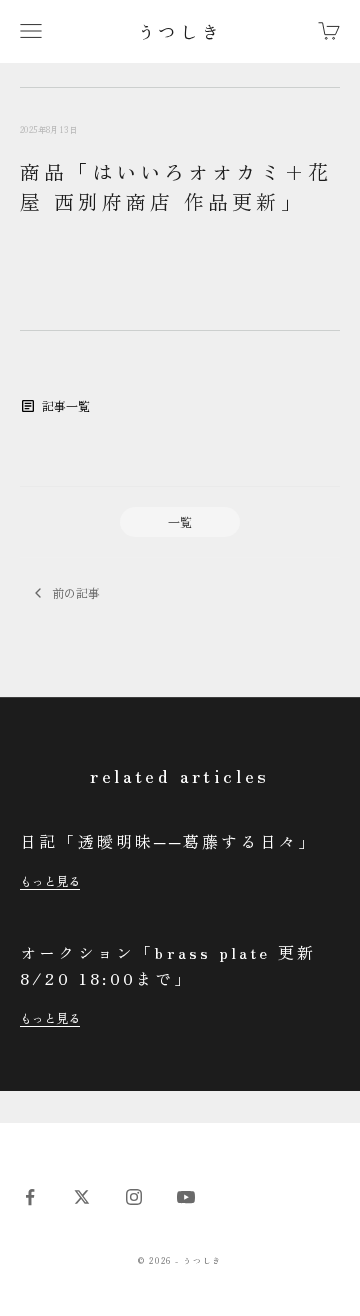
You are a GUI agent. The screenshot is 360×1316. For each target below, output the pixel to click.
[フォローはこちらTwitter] (82, 1197)
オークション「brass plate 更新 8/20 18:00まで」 (168, 965)
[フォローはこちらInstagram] (134, 1197)
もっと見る (50, 880)
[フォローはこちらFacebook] (30, 1197)
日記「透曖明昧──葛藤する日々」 (168, 841)
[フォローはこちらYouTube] (186, 1197)
